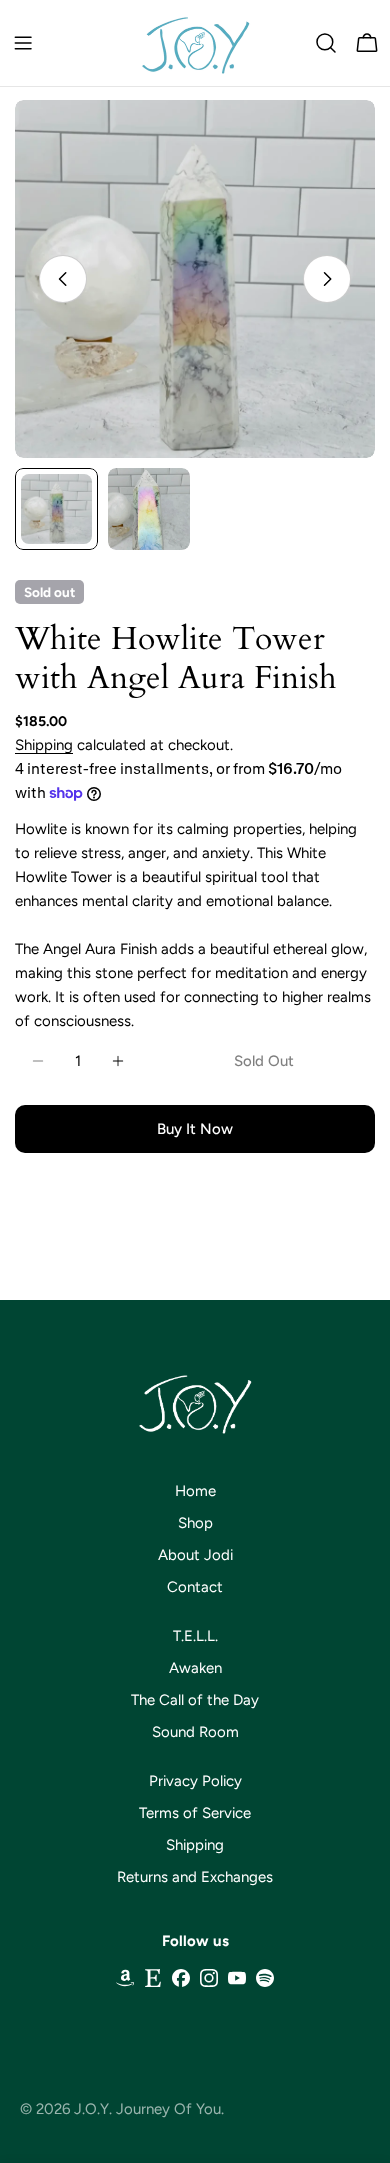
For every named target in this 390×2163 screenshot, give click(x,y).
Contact (195, 1587)
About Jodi (195, 1555)
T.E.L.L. (195, 1636)
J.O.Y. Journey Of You (147, 2109)
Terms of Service (195, 1813)
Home (195, 1491)
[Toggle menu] (23, 43)
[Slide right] (327, 279)
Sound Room (195, 1732)
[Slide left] (63, 279)
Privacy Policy (195, 1781)
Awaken (195, 1668)
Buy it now (195, 1129)
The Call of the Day (195, 1700)
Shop (195, 1523)
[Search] (326, 43)
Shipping (44, 745)
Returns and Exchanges (195, 1877)
